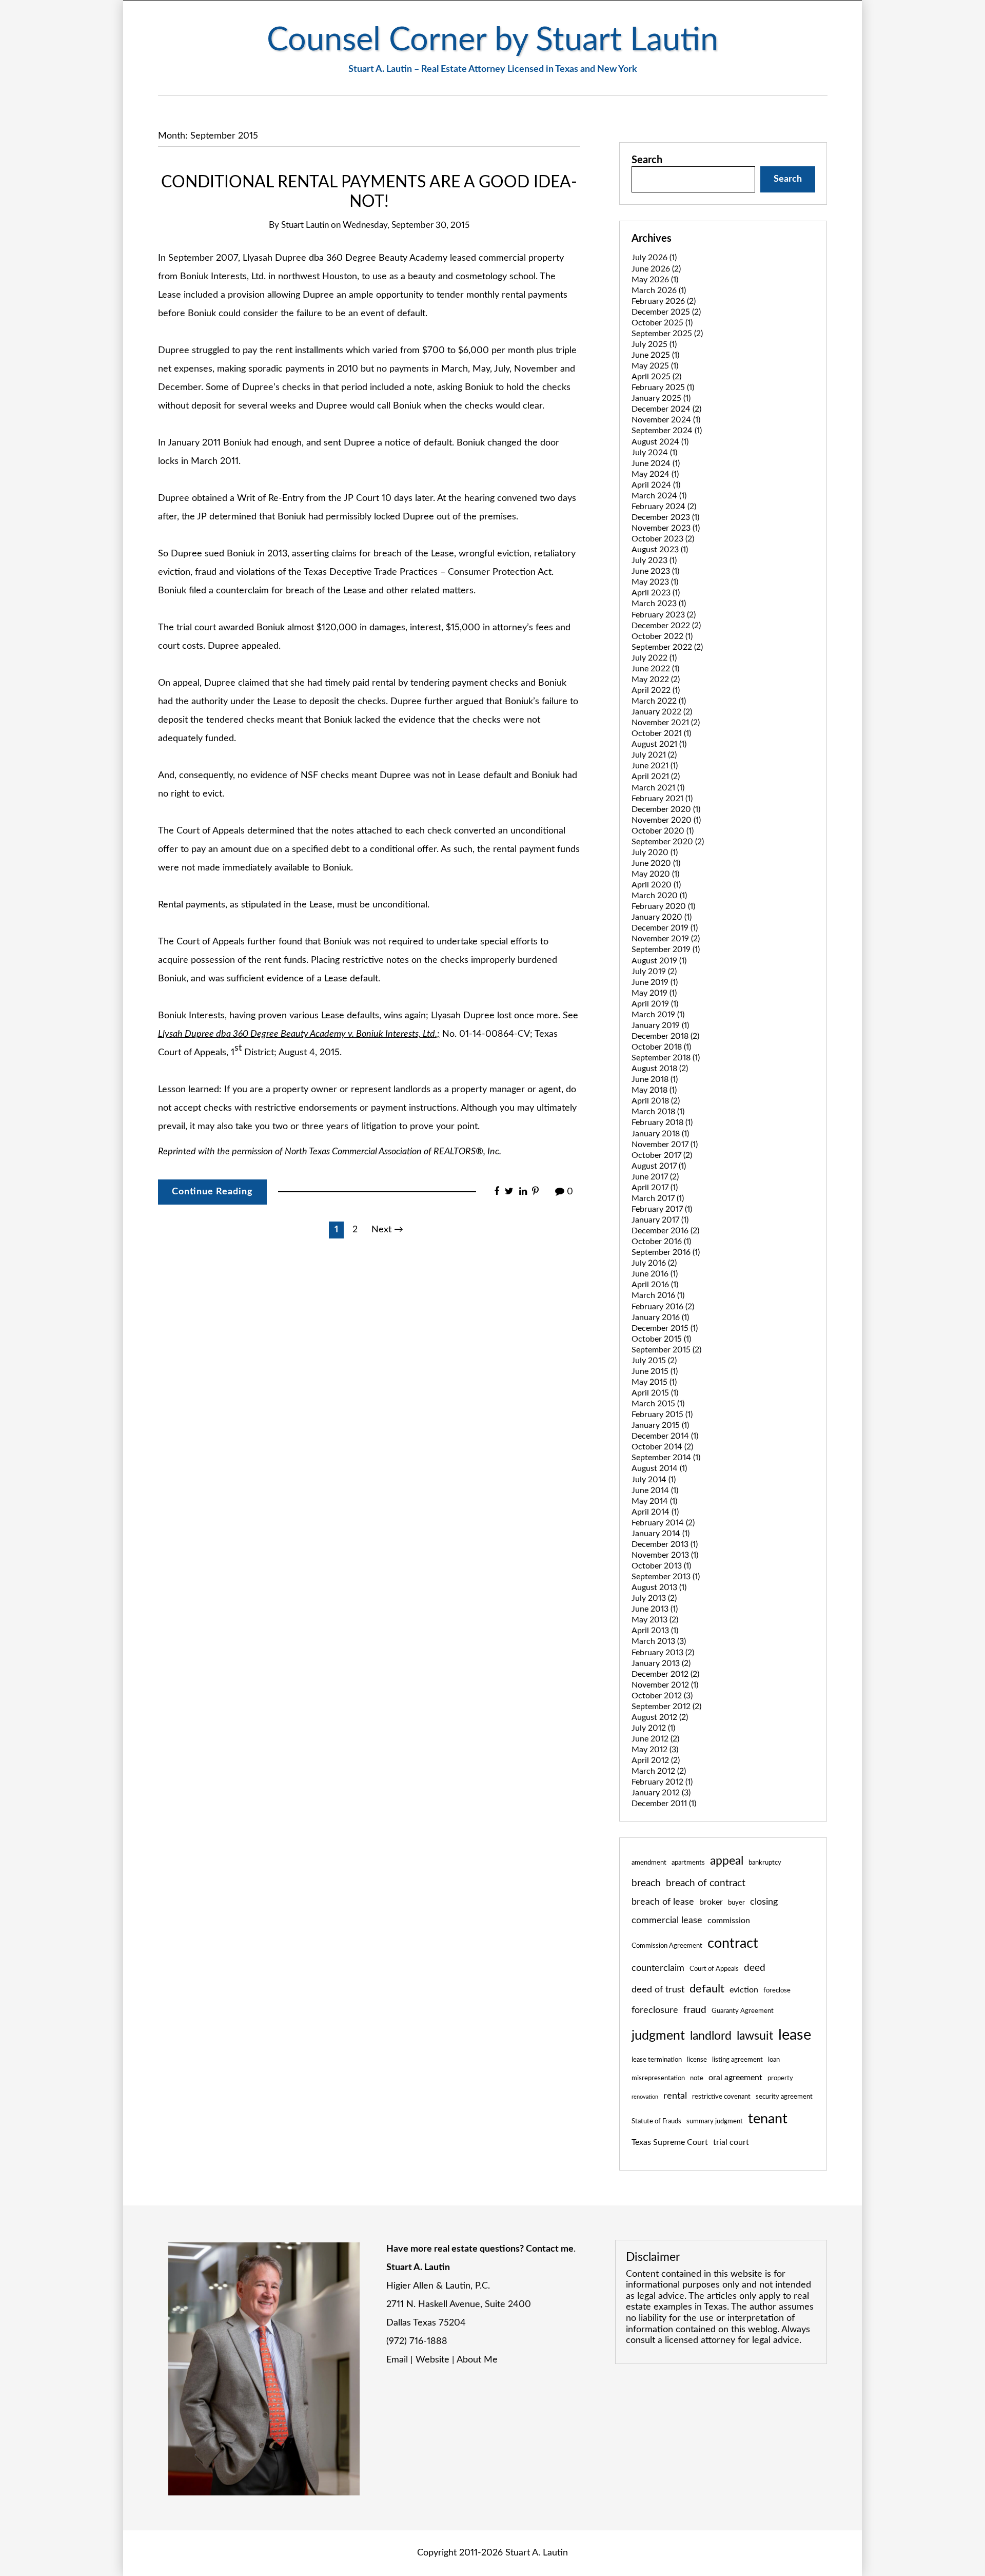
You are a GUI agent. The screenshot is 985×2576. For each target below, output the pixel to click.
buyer (736, 1903)
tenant (768, 2119)
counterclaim (658, 1968)
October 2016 (661, 1242)
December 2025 (666, 312)
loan (774, 2060)
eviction (744, 1990)
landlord (711, 2036)
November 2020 (666, 820)
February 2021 (662, 799)
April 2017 (655, 1188)
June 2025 (655, 355)
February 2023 (664, 615)
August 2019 (659, 961)
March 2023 (659, 604)
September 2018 (666, 1058)
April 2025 (656, 377)
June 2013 (655, 1609)
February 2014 (663, 1523)
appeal (727, 1861)
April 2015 (655, 1393)
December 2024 (666, 409)
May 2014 (654, 1501)
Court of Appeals (714, 1969)
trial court (731, 2142)
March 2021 (658, 788)
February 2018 (662, 1122)
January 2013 (661, 1663)
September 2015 (666, 1350)
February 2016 (663, 1307)
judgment (658, 2036)
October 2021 (661, 733)
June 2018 (655, 1079)
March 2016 (658, 1295)
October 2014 (662, 1447)
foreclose (777, 1990)
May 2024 (655, 474)
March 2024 (659, 496)
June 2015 (655, 1371)
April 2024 (656, 485)
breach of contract (706, 1883)
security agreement (784, 2097)
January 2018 (660, 1134)
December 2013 (665, 1544)
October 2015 (661, 1339)
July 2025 (654, 344)
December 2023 (665, 517)
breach (646, 1883)
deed (755, 1968)
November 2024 (666, 420)
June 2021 (655, 766)
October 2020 (663, 831)
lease (795, 2035)
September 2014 (666, 1458)
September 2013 (666, 1577)
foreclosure (655, 2010)
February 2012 (662, 1782)
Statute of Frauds (656, 2121)
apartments (688, 1863)
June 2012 (655, 1739)
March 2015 (658, 1404)
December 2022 (666, 626)
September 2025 (667, 334)
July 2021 (654, 755)
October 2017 (662, 1155)
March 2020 (659, 896)
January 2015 (660, 1425)
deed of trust (658, 1990)
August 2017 (659, 1166)
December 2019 (665, 928)
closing (764, 1902)
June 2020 (656, 863)
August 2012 (660, 1717)
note (697, 2078)
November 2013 (665, 1555)
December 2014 (665, 1436)
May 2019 (654, 993)
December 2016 (665, 1231)
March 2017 (658, 1198)
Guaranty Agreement (743, 2011)
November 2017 (665, 1145)
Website (432, 2360)
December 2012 (665, 1674)
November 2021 (666, 723)
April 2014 (655, 1512)
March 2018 (658, 1112)
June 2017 (655, 1177)
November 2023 (666, 528)
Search (647, 160)
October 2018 (661, 1047)
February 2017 (662, 1209)
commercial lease (667, 1920)
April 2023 (656, 593)
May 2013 (655, 1620)
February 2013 (663, 1653)
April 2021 (656, 777)
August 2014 (659, 1468)
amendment (649, 1863)
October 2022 (662, 636)
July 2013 (654, 1598)
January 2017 (660, 1220)
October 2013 (661, 1566)
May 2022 (656, 680)
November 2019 (666, 939)
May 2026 (655, 280)
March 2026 (659, 290)
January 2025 (661, 398)
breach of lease (663, 1902)
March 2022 (659, 701)
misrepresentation (658, 2078)
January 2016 (660, 1318)
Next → (387, 1230)
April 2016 (655, 1285)
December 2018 (665, 1036)
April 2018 (656, 1101)
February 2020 (663, 906)
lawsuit (755, 2036)
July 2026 (654, 258)
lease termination (657, 2060)
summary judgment (715, 2121)
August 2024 (660, 442)
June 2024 (656, 463)
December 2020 (666, 809)
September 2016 (666, 1252)
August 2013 (659, 1587)
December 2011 (664, 1804)
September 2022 (667, 647)
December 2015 (665, 1328)
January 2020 (662, 917)
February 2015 (662, 1415)
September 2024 (667, 431)
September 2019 (666, 950)
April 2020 (656, 885)
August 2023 (660, 550)
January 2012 (661, 1793)
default (707, 1989)
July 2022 (654, 658)
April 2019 (655, 1004)
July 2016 (654, 1263)
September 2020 (668, 842)
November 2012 (665, 1685)
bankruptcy (765, 1863)
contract (733, 1943)
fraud (695, 2010)
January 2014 (661, 1534)
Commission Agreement (667, 1946)
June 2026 (656, 269)
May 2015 (654, 1382)
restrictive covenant (721, 2097)
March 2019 (658, 1015)
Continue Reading (212, 1192)
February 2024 (664, 507)
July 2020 (655, 853)
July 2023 (654, 560)
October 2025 (662, 323)
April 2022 (656, 690)
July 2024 (654, 453)
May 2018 (654, 1090)
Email (397, 2360)
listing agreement (737, 2060)
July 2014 (654, 1480)
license (697, 2060)
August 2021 (659, 744)
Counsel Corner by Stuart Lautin (493, 40)
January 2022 (662, 712)
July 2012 (653, 1728)
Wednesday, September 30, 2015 (406, 225)
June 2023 (655, 571)
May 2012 (655, 1750)
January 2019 (660, 1025)
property (780, 2078)
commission (729, 1921)
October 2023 (663, 539)
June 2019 (655, 982)
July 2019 (654, 972)
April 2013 (655, 1631)
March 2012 (659, 1771)
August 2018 (660, 1069)
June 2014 (655, 1490)
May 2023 (655, 582)
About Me (477, 2360)
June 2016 (655, 1274)
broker (711, 1902)
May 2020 (655, 874)
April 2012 (656, 1760)
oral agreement (735, 2078)
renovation (645, 2097)
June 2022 (655, 669)
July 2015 (654, 1361)
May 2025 (655, 366)
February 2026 (664, 301)
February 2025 (663, 388)
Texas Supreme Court (670, 2142)
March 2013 (659, 1641)
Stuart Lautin (305, 225)
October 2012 (662, 1696)
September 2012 (666, 1707)
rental (675, 2096)
